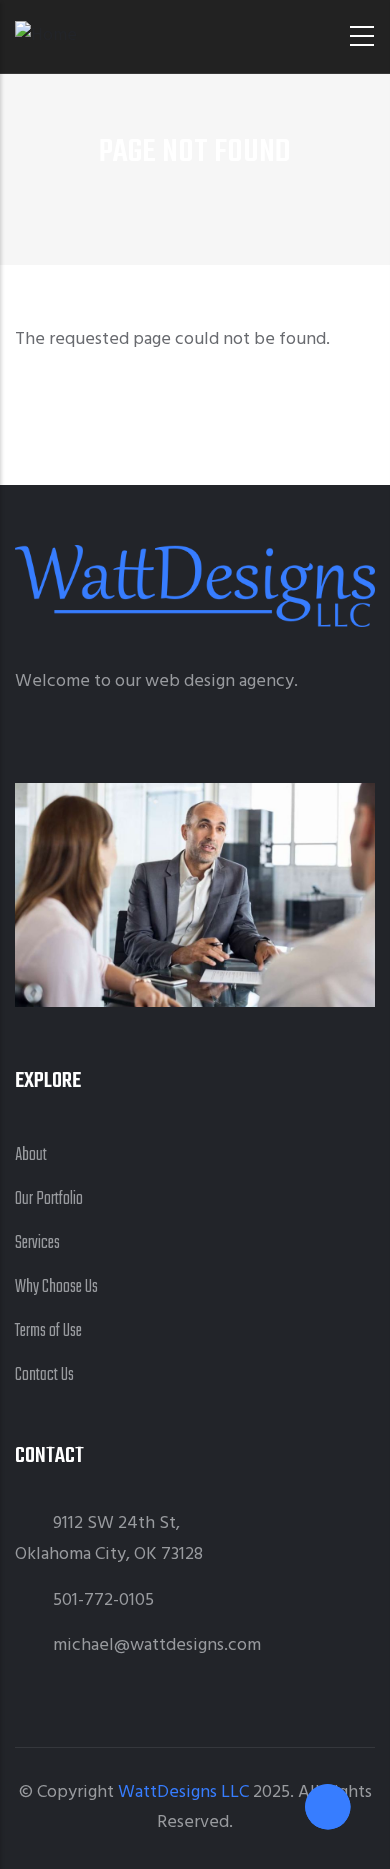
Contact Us (44, 1375)
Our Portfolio (49, 1199)
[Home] (46, 36)
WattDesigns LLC (183, 1792)
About (31, 1155)
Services (37, 1243)
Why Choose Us (56, 1287)
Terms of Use (48, 1331)
